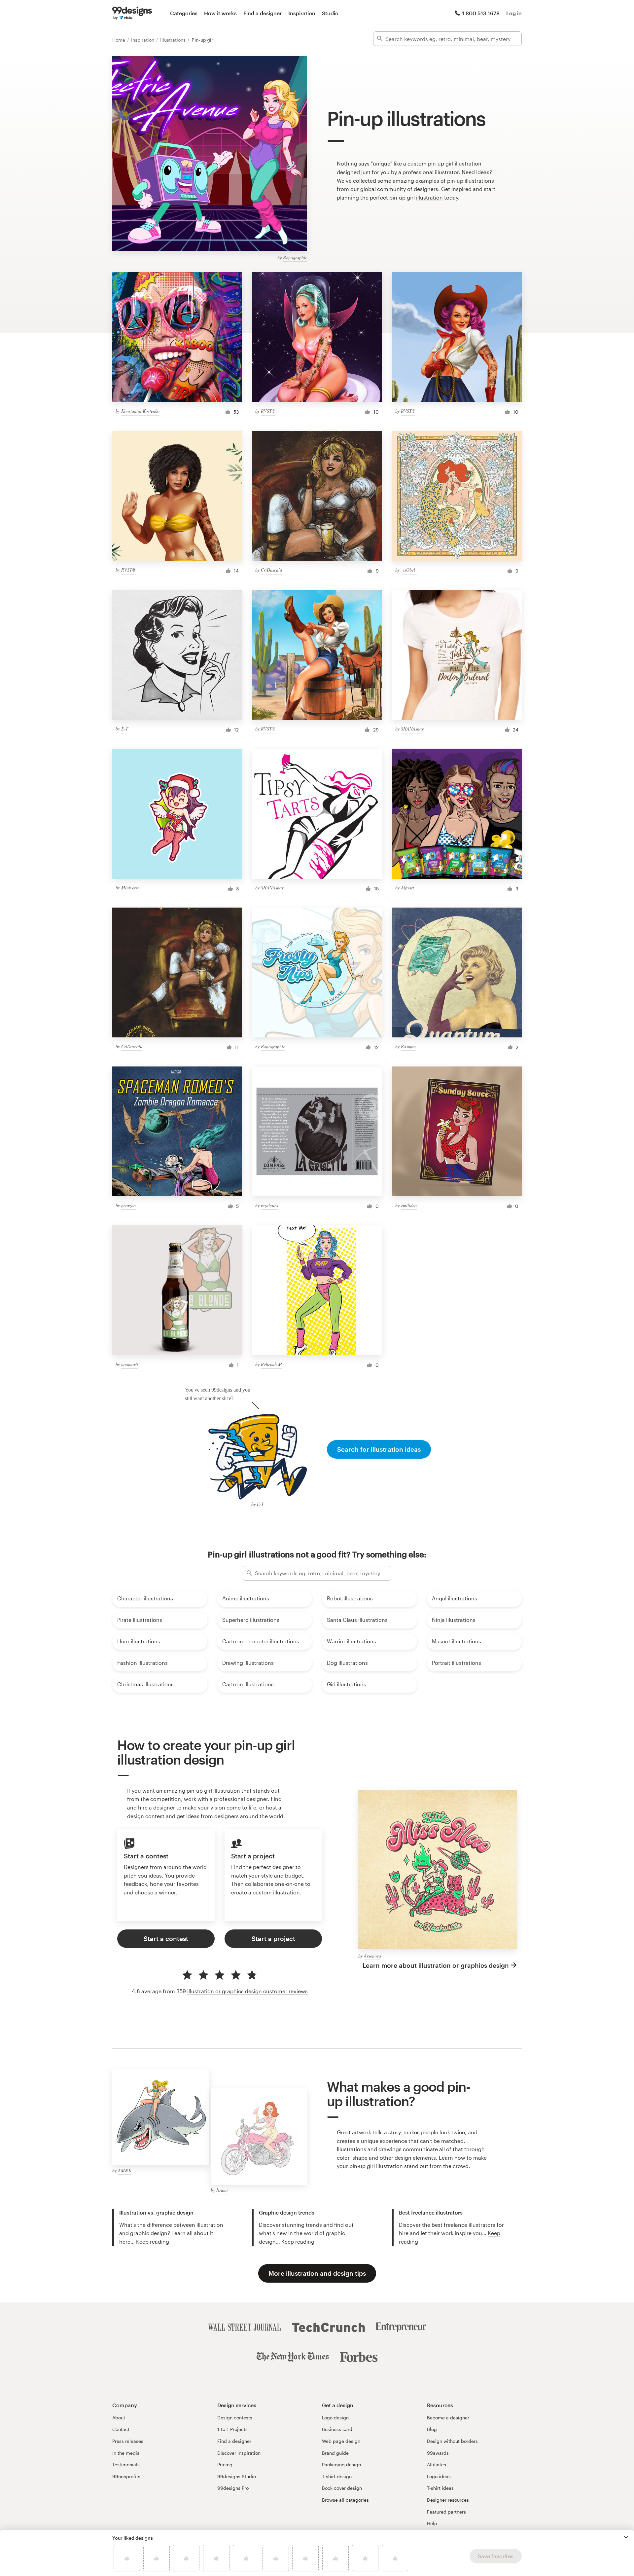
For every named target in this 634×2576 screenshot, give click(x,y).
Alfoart (407, 888)
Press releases (128, 2441)
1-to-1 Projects (232, 2429)
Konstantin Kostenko (140, 411)
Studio (330, 13)
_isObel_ (409, 570)
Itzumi (222, 2190)
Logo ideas (439, 2476)
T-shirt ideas (440, 2488)
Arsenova (372, 1956)
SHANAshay (412, 729)
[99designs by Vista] (132, 13)
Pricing (225, 2464)
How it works (220, 13)
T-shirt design (337, 2476)
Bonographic (295, 258)
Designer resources (448, 2500)
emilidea (409, 1205)
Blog (432, 2429)
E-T (125, 729)
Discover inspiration (239, 2453)
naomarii (130, 1364)
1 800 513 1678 (481, 13)
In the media (126, 2453)
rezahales (269, 1205)
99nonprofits (126, 2476)
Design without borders (452, 2441)
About (119, 2418)
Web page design (341, 2441)
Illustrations (174, 40)
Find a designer (263, 13)
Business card (337, 2429)
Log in (514, 13)
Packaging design (341, 2464)
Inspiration (302, 13)
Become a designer (448, 2418)
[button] (626, 2537)
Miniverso (130, 888)
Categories (184, 13)
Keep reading (153, 2241)
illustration (429, 197)
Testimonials (126, 2464)
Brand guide (335, 2453)
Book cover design (342, 2488)
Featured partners (446, 2512)
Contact (121, 2429)
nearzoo (128, 1205)
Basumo (408, 1046)
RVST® (268, 411)
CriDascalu (271, 570)
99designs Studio (237, 2476)
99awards (438, 2453)
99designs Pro (233, 2488)
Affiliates (437, 2464)
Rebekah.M (271, 1364)
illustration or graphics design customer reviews (247, 1991)
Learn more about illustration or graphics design (436, 1965)
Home (119, 40)
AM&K (125, 2170)
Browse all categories (345, 2500)
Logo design (335, 2418)
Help (432, 2523)
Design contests (235, 2418)
